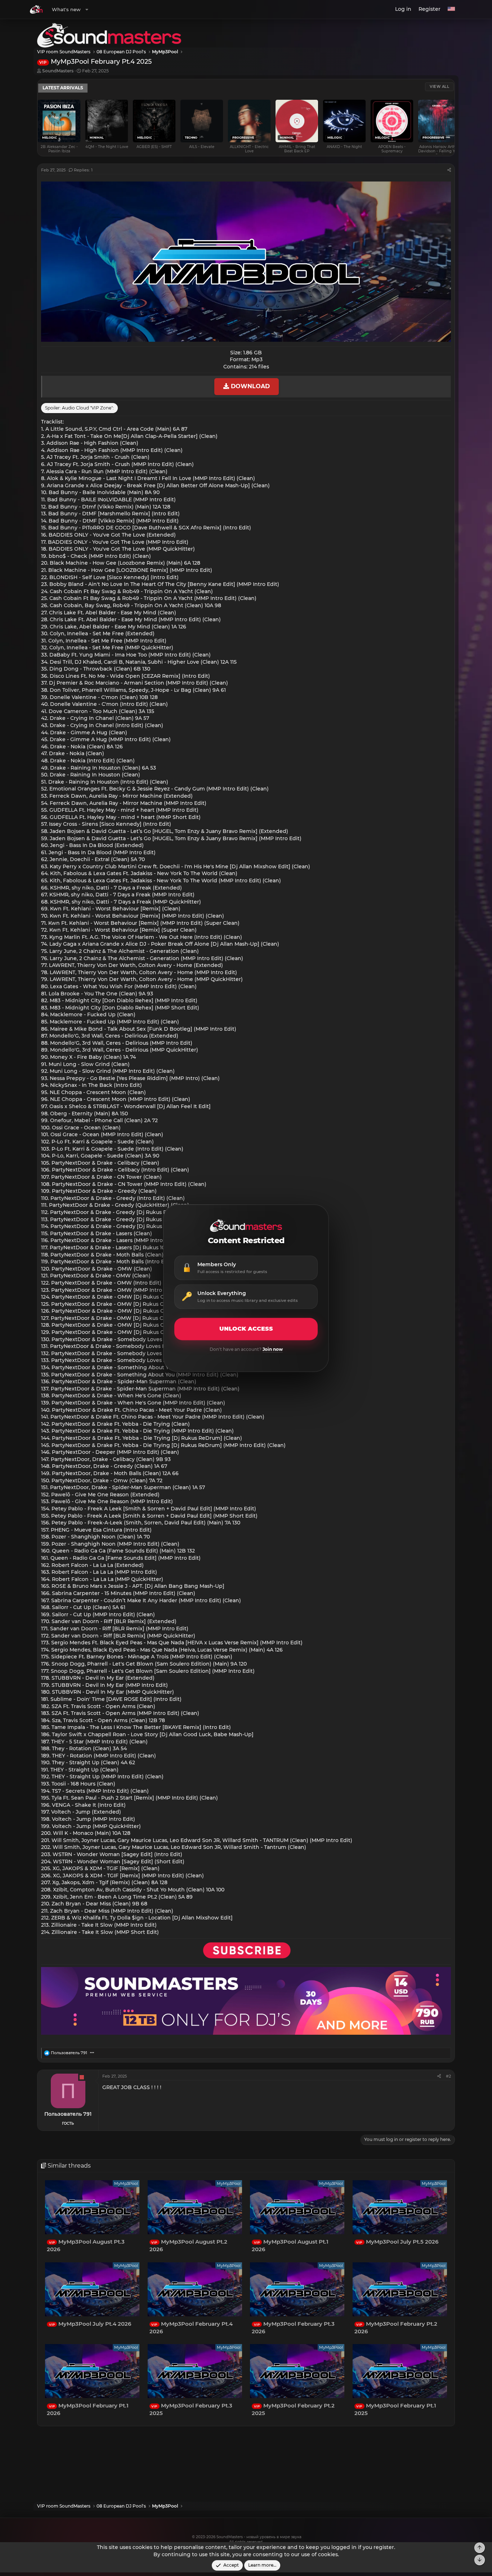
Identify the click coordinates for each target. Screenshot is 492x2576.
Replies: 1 (83, 170)
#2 (448, 2076)
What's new (66, 9)
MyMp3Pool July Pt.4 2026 (90, 2323)
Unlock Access (246, 1329)
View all (439, 87)
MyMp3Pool (126, 2183)
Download (249, 386)
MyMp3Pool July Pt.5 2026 (397, 2242)
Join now (273, 1349)
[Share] (449, 170)
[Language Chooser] (451, 9)
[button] (87, 9)
